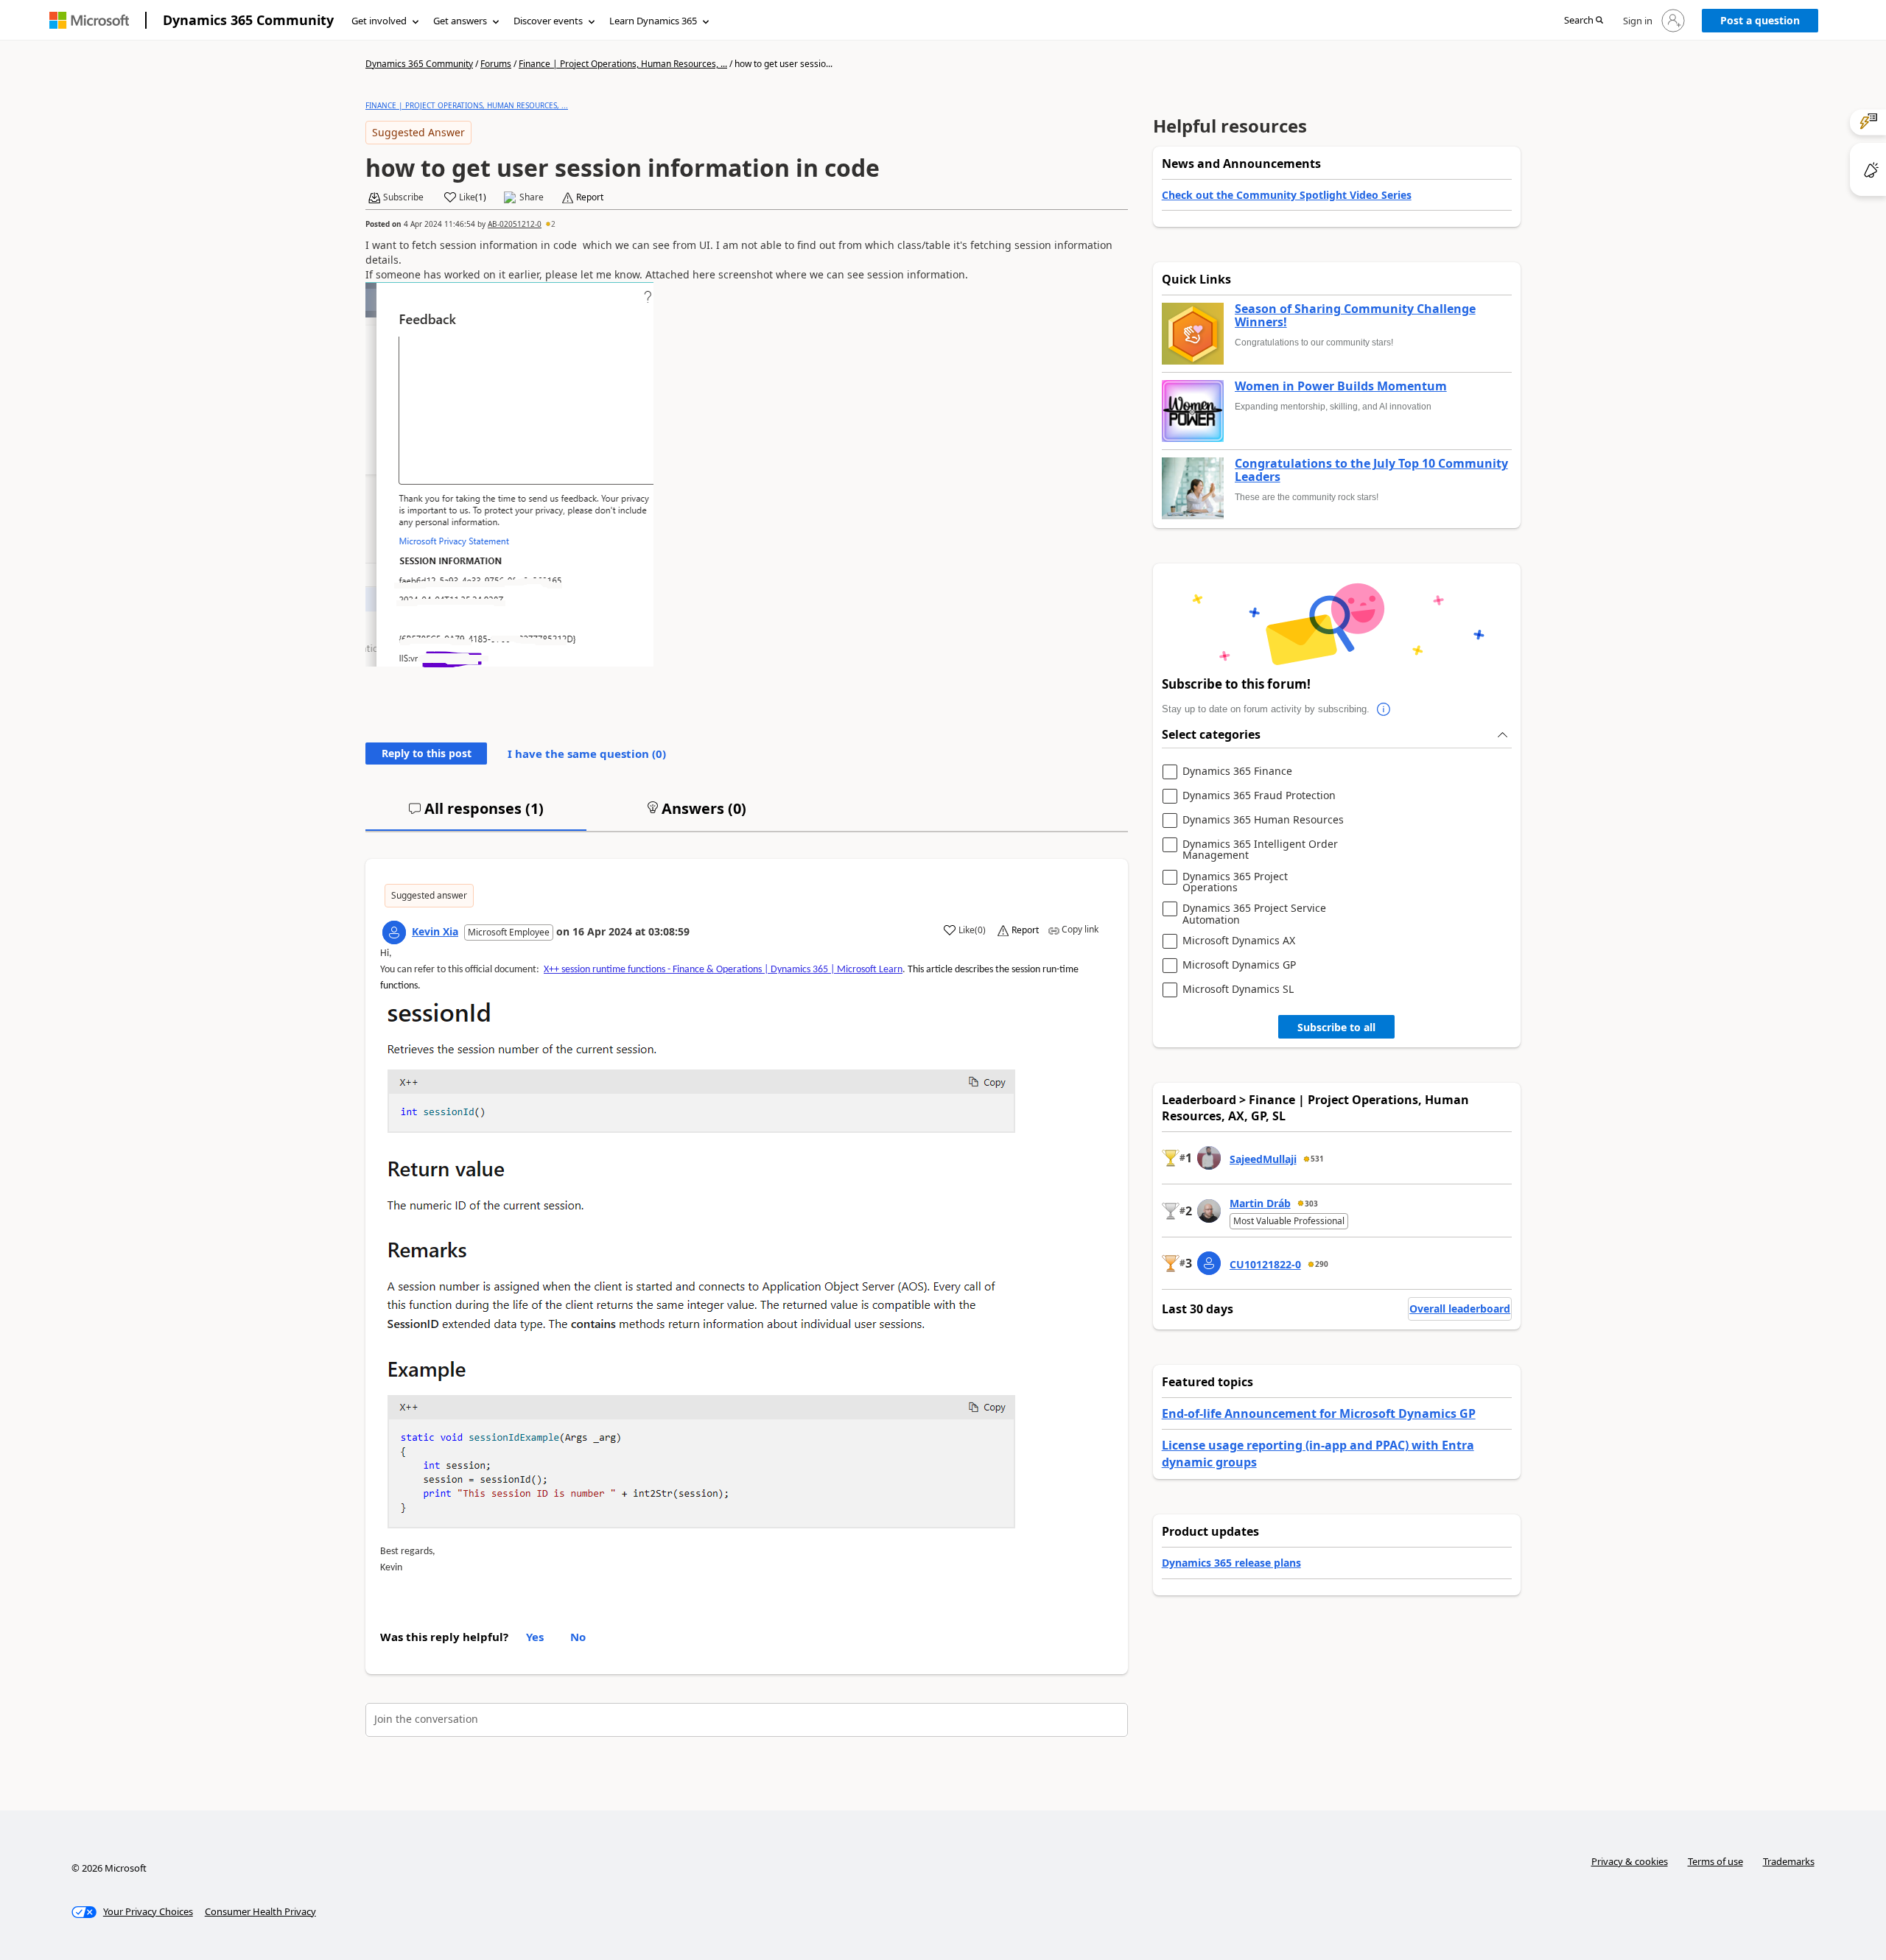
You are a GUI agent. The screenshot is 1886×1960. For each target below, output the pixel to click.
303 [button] (1311, 1204)
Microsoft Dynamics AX (1239, 941)
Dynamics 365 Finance (1237, 772)
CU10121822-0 (1265, 1264)
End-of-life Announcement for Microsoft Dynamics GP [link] (1319, 1413)
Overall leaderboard (1460, 1309)
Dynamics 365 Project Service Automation (1254, 914)
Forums (496, 64)
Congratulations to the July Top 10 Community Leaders (1371, 470)
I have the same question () (587, 754)
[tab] (476, 815)
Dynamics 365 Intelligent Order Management (1260, 850)
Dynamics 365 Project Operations (1235, 882)
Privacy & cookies (1630, 1861)
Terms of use (1715, 1861)
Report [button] (590, 197)
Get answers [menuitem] (460, 21)
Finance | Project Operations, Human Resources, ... (623, 64)
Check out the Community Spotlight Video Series (1287, 195)
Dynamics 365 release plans (1231, 1563)
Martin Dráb (1260, 1203)
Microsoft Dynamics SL (1238, 990)
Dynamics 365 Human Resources (1263, 820)
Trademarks (1789, 1861)
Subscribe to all (1336, 1027)
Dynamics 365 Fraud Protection (1259, 796)
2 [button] (553, 224)
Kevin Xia (435, 931)
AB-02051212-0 (515, 224)
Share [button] (532, 197)
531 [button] (1317, 1159)
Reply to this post (427, 753)
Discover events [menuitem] (548, 21)
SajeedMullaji (1263, 1159)
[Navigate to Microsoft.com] (89, 20)
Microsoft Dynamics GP (1239, 965)
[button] (1584, 21)
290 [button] (1322, 1264)
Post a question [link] (1760, 20)
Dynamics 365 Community (248, 20)
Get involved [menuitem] (379, 21)
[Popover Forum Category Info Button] (1384, 709)
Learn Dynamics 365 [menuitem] (653, 21)
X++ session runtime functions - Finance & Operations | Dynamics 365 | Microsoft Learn (723, 970)
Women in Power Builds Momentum (1341, 387)
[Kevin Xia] (394, 932)
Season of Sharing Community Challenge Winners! (1355, 316)
